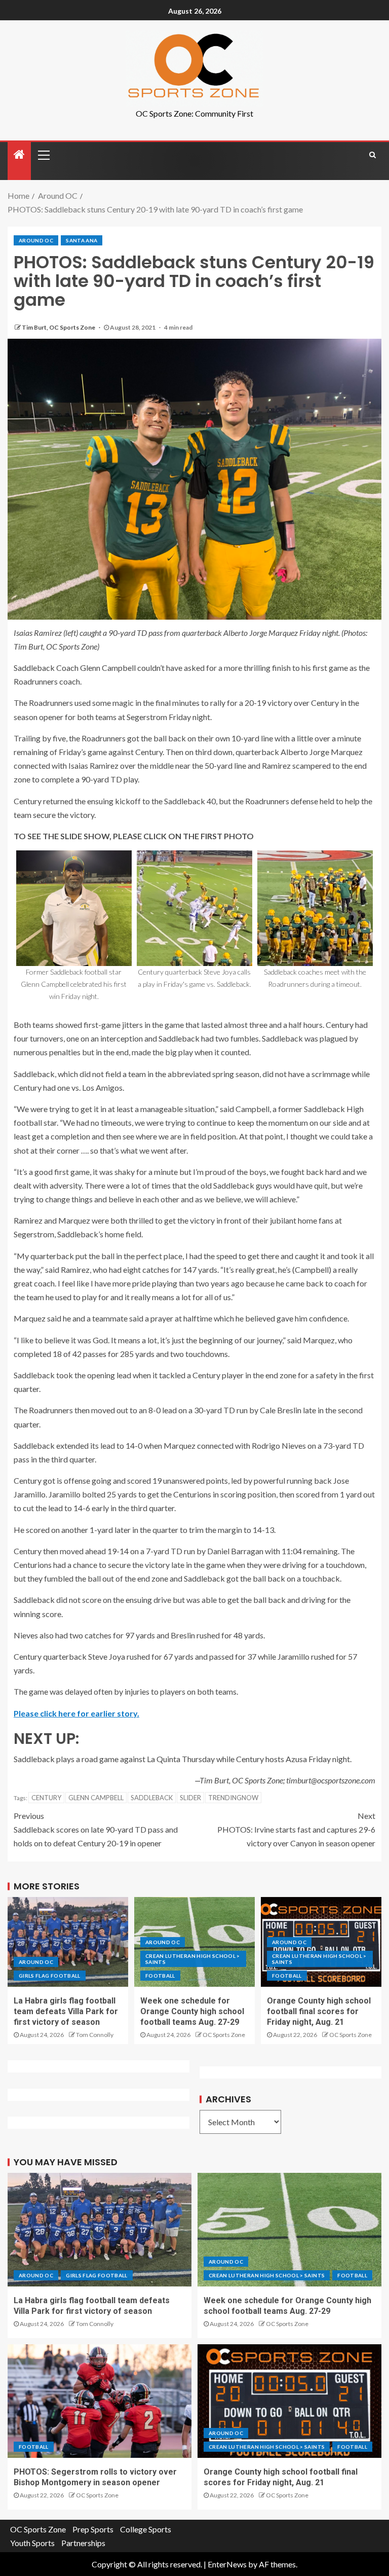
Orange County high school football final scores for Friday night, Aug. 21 (319, 2012)
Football (160, 1976)
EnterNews (227, 2564)
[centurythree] (194, 908)
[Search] (373, 155)
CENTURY (46, 1798)
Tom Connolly (95, 2035)
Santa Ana (82, 240)
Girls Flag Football (50, 1976)
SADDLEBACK (152, 1798)
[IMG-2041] (315, 908)
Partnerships (83, 2543)
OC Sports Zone (224, 2035)
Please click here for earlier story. (76, 1713)
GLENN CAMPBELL (96, 1798)
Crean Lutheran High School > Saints (193, 1959)
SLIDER (190, 1798)
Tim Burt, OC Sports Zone (59, 327)
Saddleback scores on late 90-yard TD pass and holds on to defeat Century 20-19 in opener (96, 1829)
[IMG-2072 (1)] (74, 908)
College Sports (146, 2529)
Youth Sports (32, 2543)
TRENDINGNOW (233, 1798)
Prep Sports (93, 2529)
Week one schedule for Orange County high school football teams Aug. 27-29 (192, 2012)
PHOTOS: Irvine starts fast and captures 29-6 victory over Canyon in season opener (296, 1829)
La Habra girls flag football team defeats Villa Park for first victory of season (66, 2012)
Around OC (36, 240)
